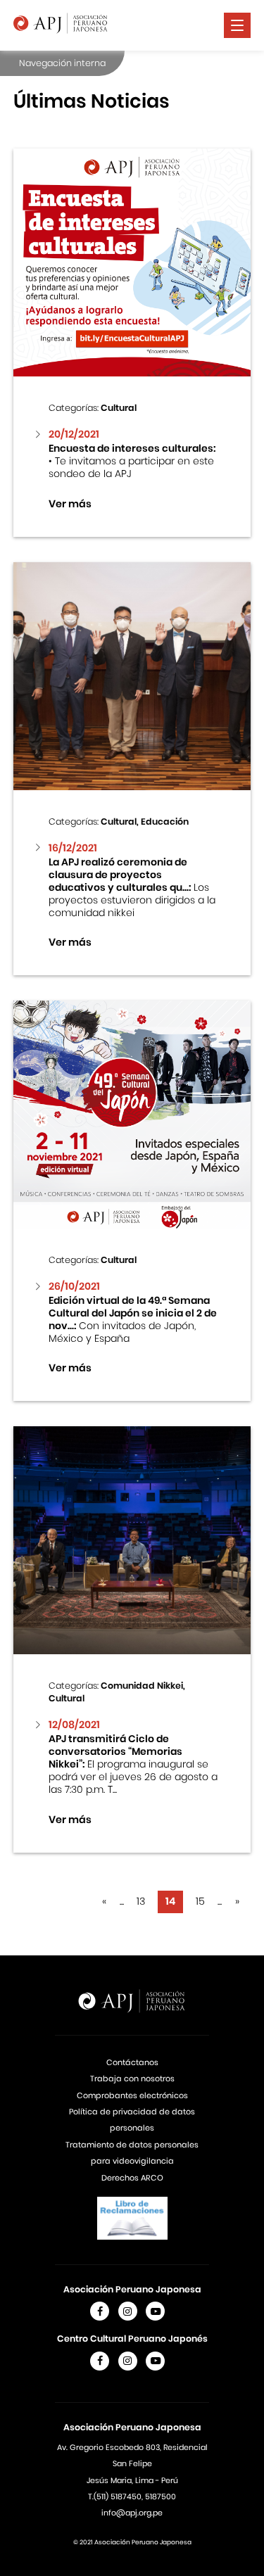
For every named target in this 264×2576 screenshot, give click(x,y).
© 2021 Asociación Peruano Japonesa (132, 2542)
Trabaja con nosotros (132, 2079)
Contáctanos (132, 2062)
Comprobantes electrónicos (132, 2095)
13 (141, 1901)
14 (170, 1901)
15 (200, 1901)
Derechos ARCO (132, 2178)
